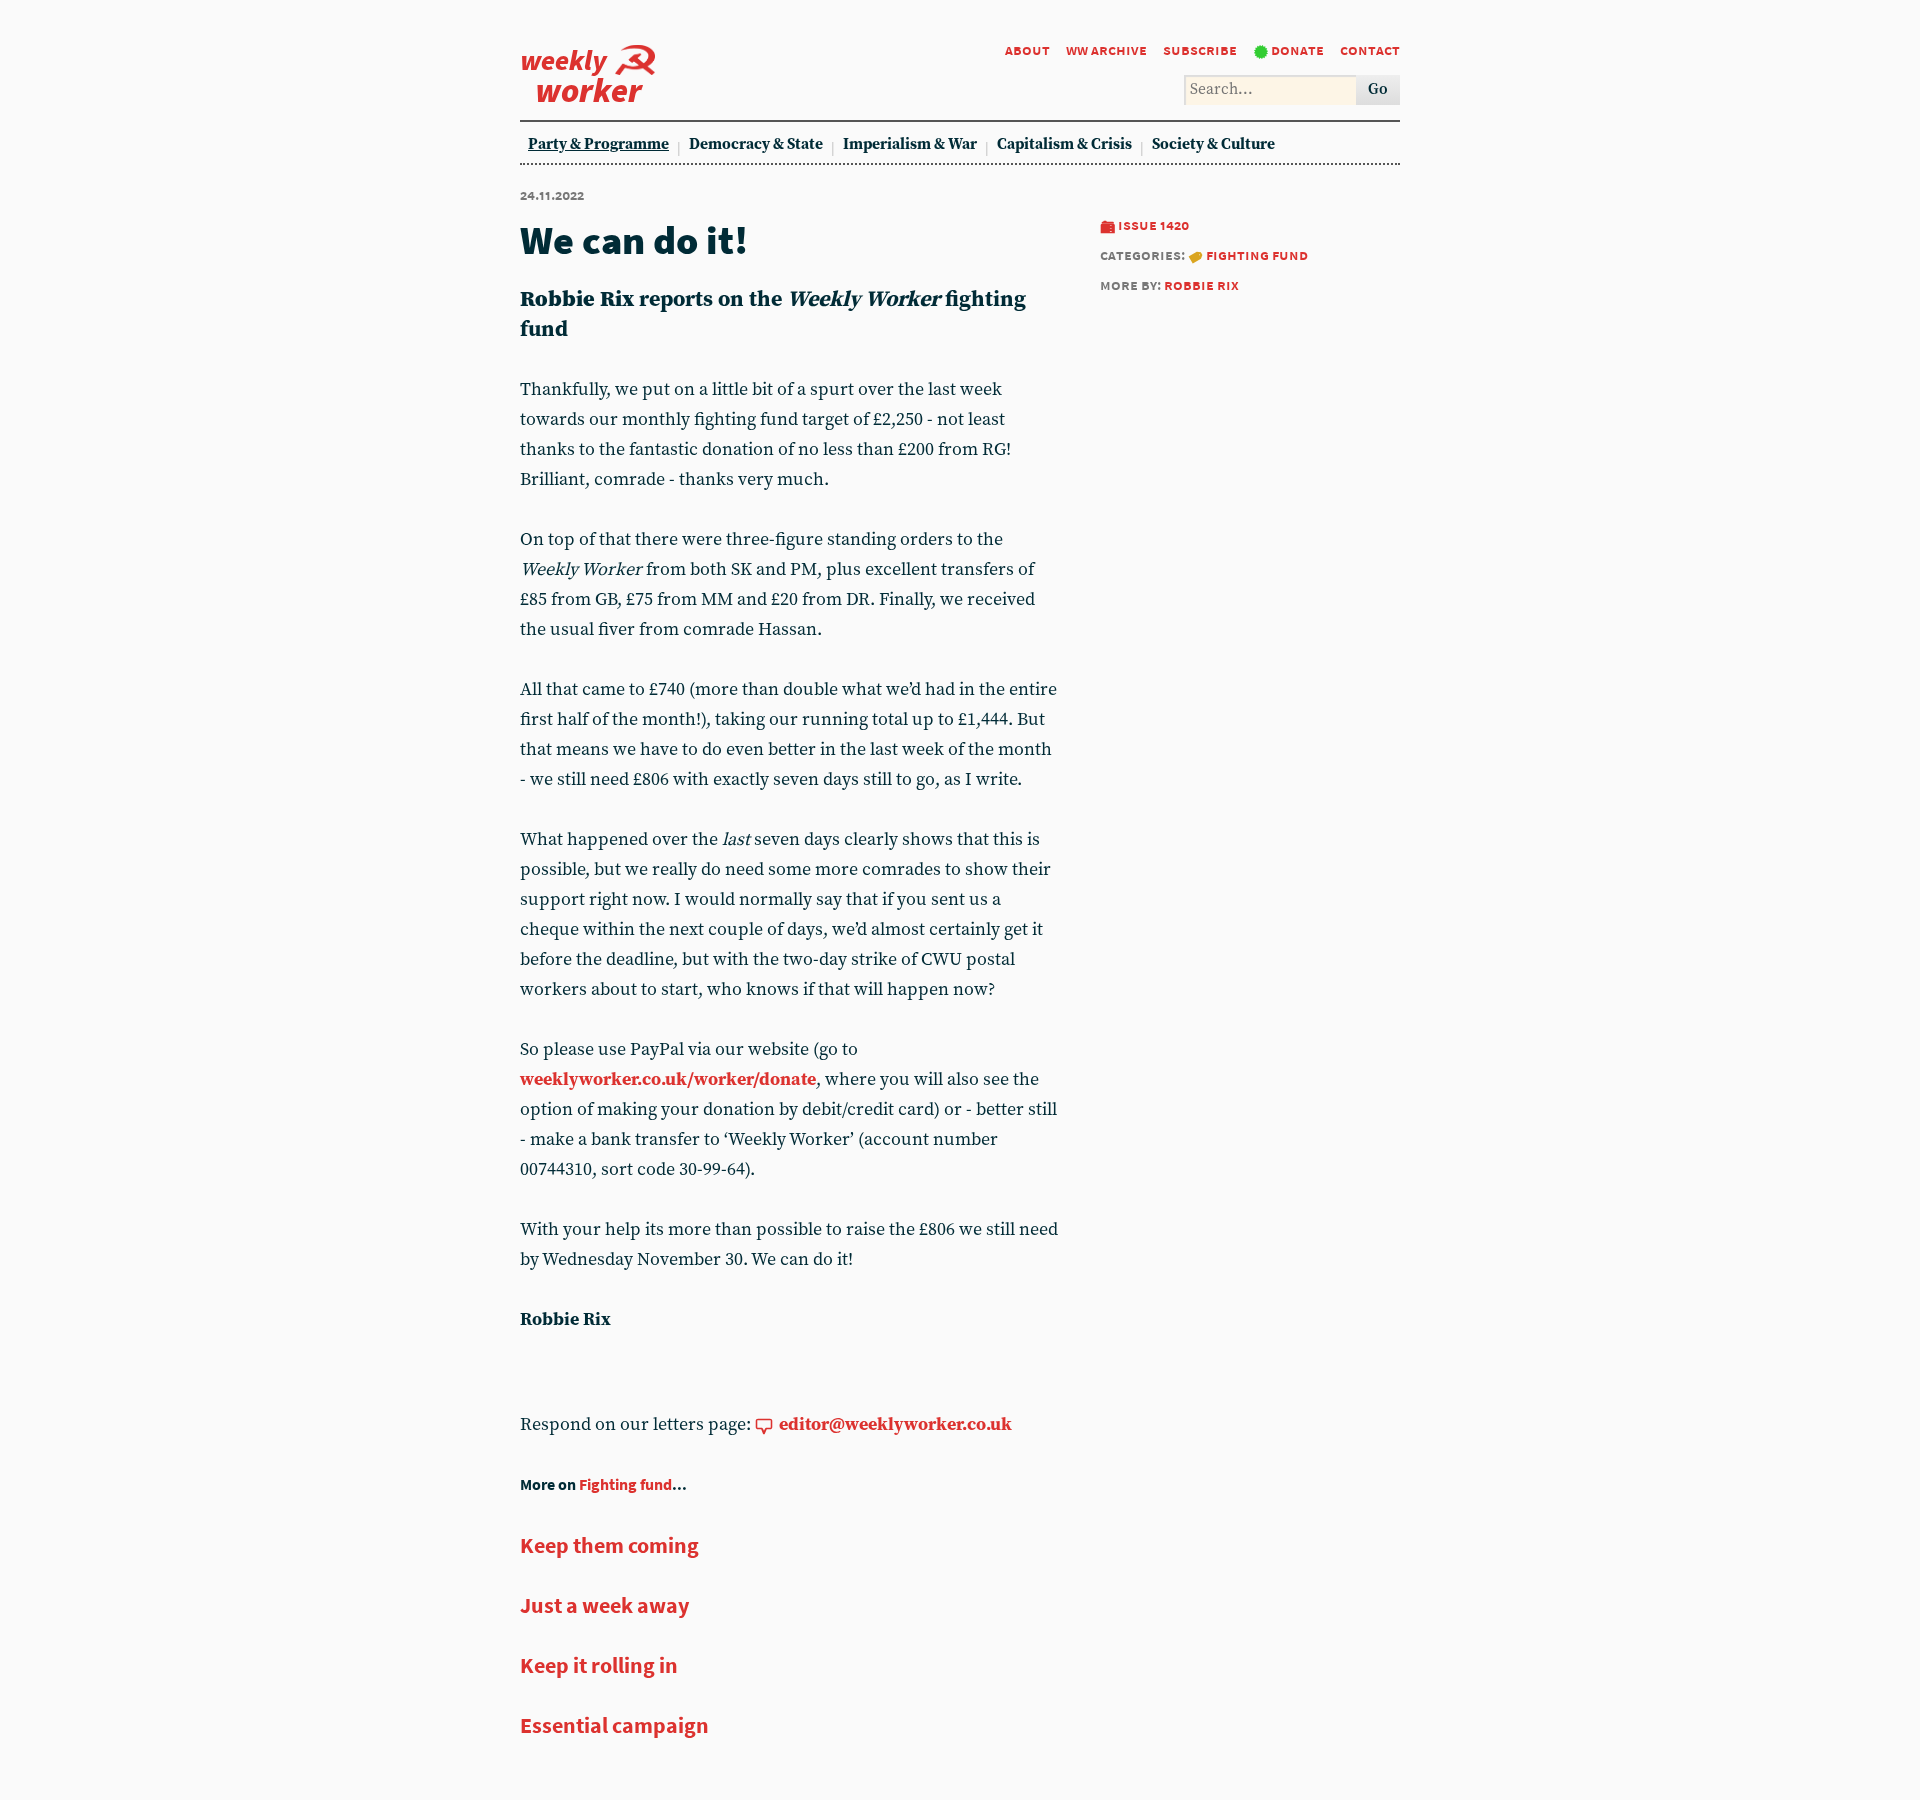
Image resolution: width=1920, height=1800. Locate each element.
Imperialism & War (910, 144)
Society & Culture (1213, 144)
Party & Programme (598, 144)
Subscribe (1200, 49)
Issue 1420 (1153, 224)
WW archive (1106, 49)
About (1027, 49)
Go (1378, 89)
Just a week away (604, 1605)
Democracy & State (756, 144)
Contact (1370, 49)
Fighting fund (1257, 254)
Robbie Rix (1201, 284)
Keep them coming (609, 1545)
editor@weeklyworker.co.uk (895, 1424)
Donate (1297, 49)
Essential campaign (614, 1725)
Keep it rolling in (599, 1665)
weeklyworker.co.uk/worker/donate (668, 1079)
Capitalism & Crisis (1064, 144)
